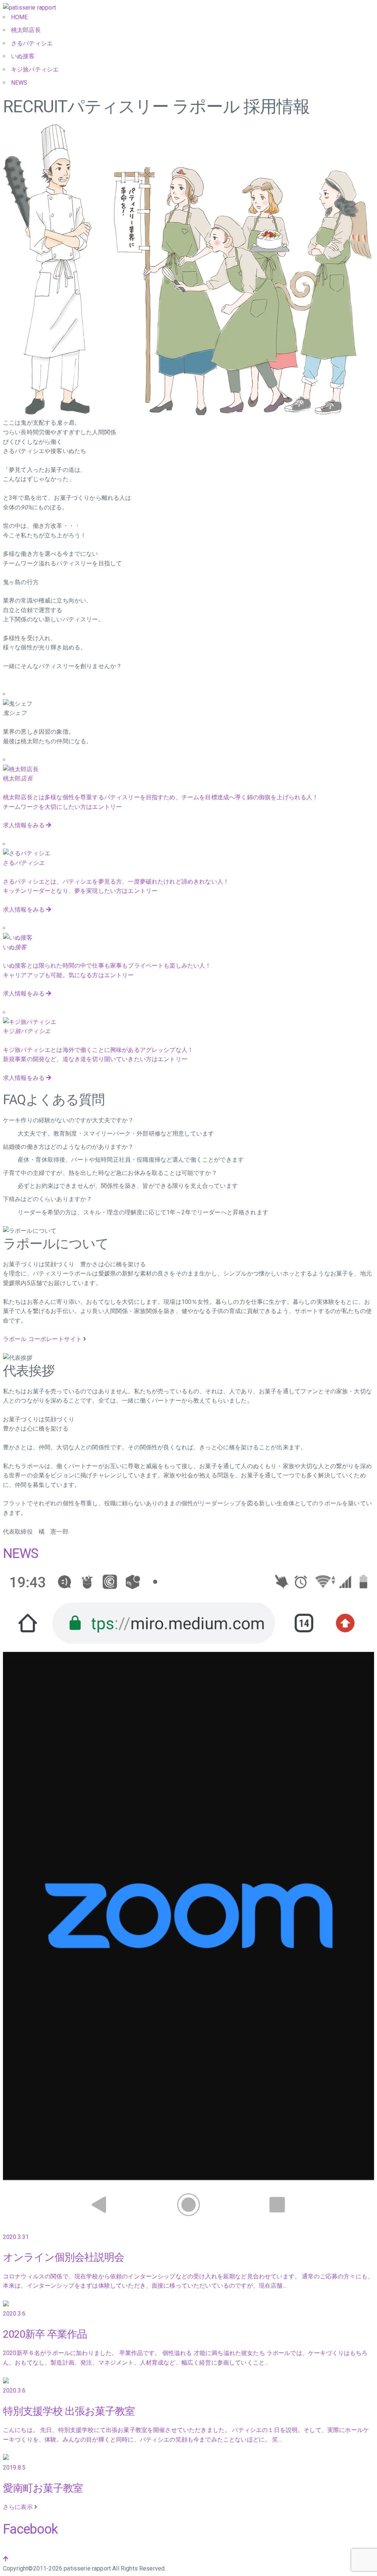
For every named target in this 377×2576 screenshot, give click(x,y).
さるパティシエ (32, 43)
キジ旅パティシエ (35, 69)
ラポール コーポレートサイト (43, 1339)
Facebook (30, 2529)
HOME (20, 17)
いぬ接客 (23, 56)
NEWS (19, 83)
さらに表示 (19, 2507)
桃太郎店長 (26, 30)
